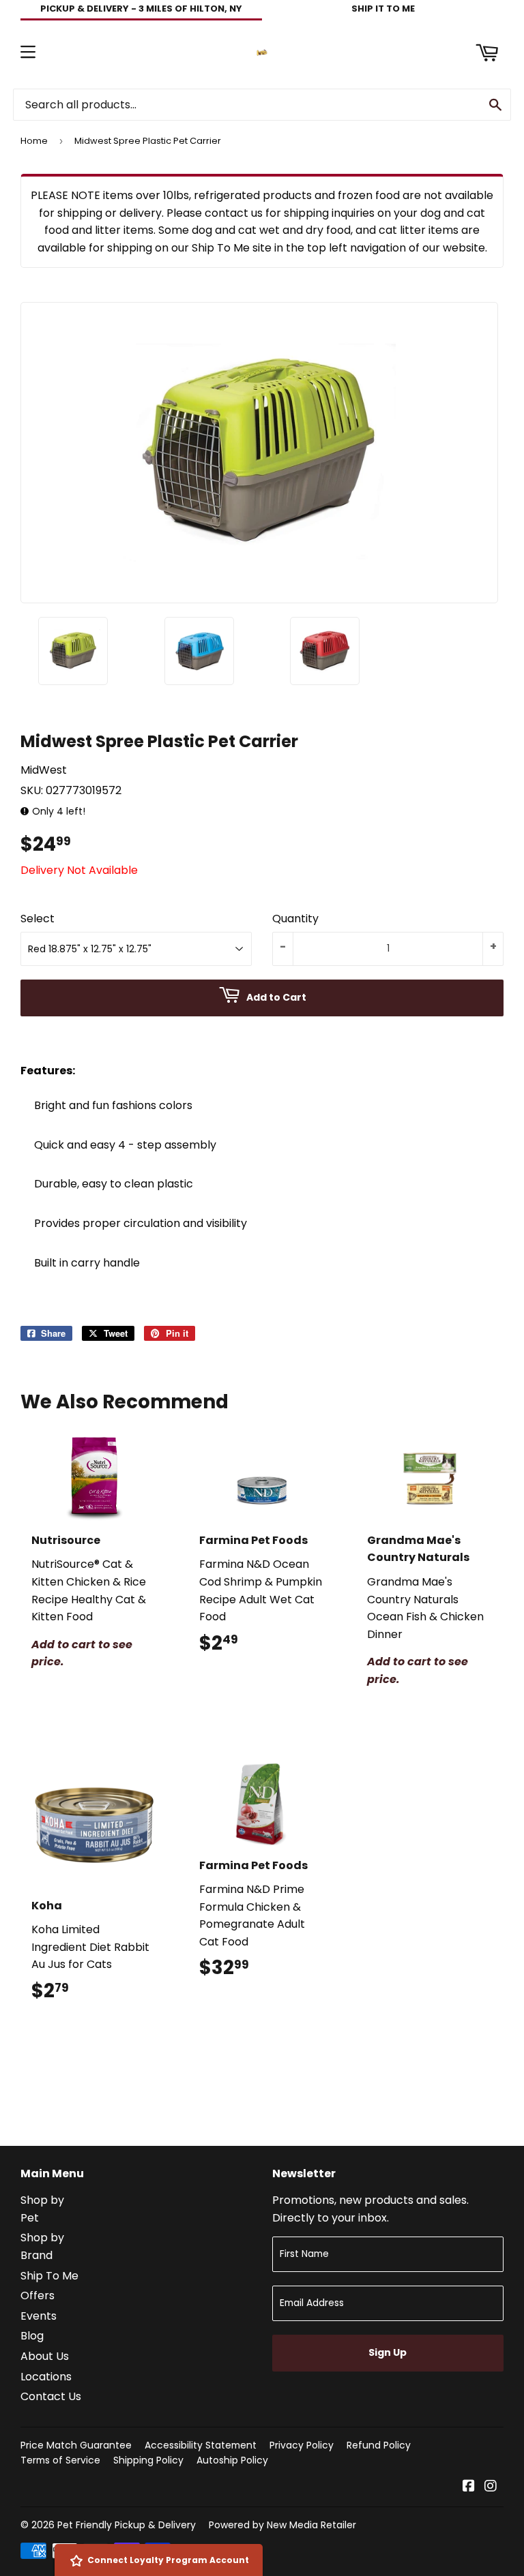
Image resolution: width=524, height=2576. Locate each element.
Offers (38, 2295)
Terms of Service (60, 2460)
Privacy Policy (302, 2445)
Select (38, 919)
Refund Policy (379, 2445)
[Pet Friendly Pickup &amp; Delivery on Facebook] (469, 2487)
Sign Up (388, 2352)
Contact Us (51, 2396)
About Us (45, 2356)
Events (39, 2316)
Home (34, 141)
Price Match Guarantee (76, 2445)
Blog (32, 2336)
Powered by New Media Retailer (282, 2525)
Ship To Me (49, 2276)
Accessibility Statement (201, 2445)
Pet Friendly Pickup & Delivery (127, 2525)
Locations (46, 2377)
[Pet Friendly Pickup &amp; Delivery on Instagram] (491, 2487)
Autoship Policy (232, 2460)
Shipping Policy (148, 2460)
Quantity (295, 919)
